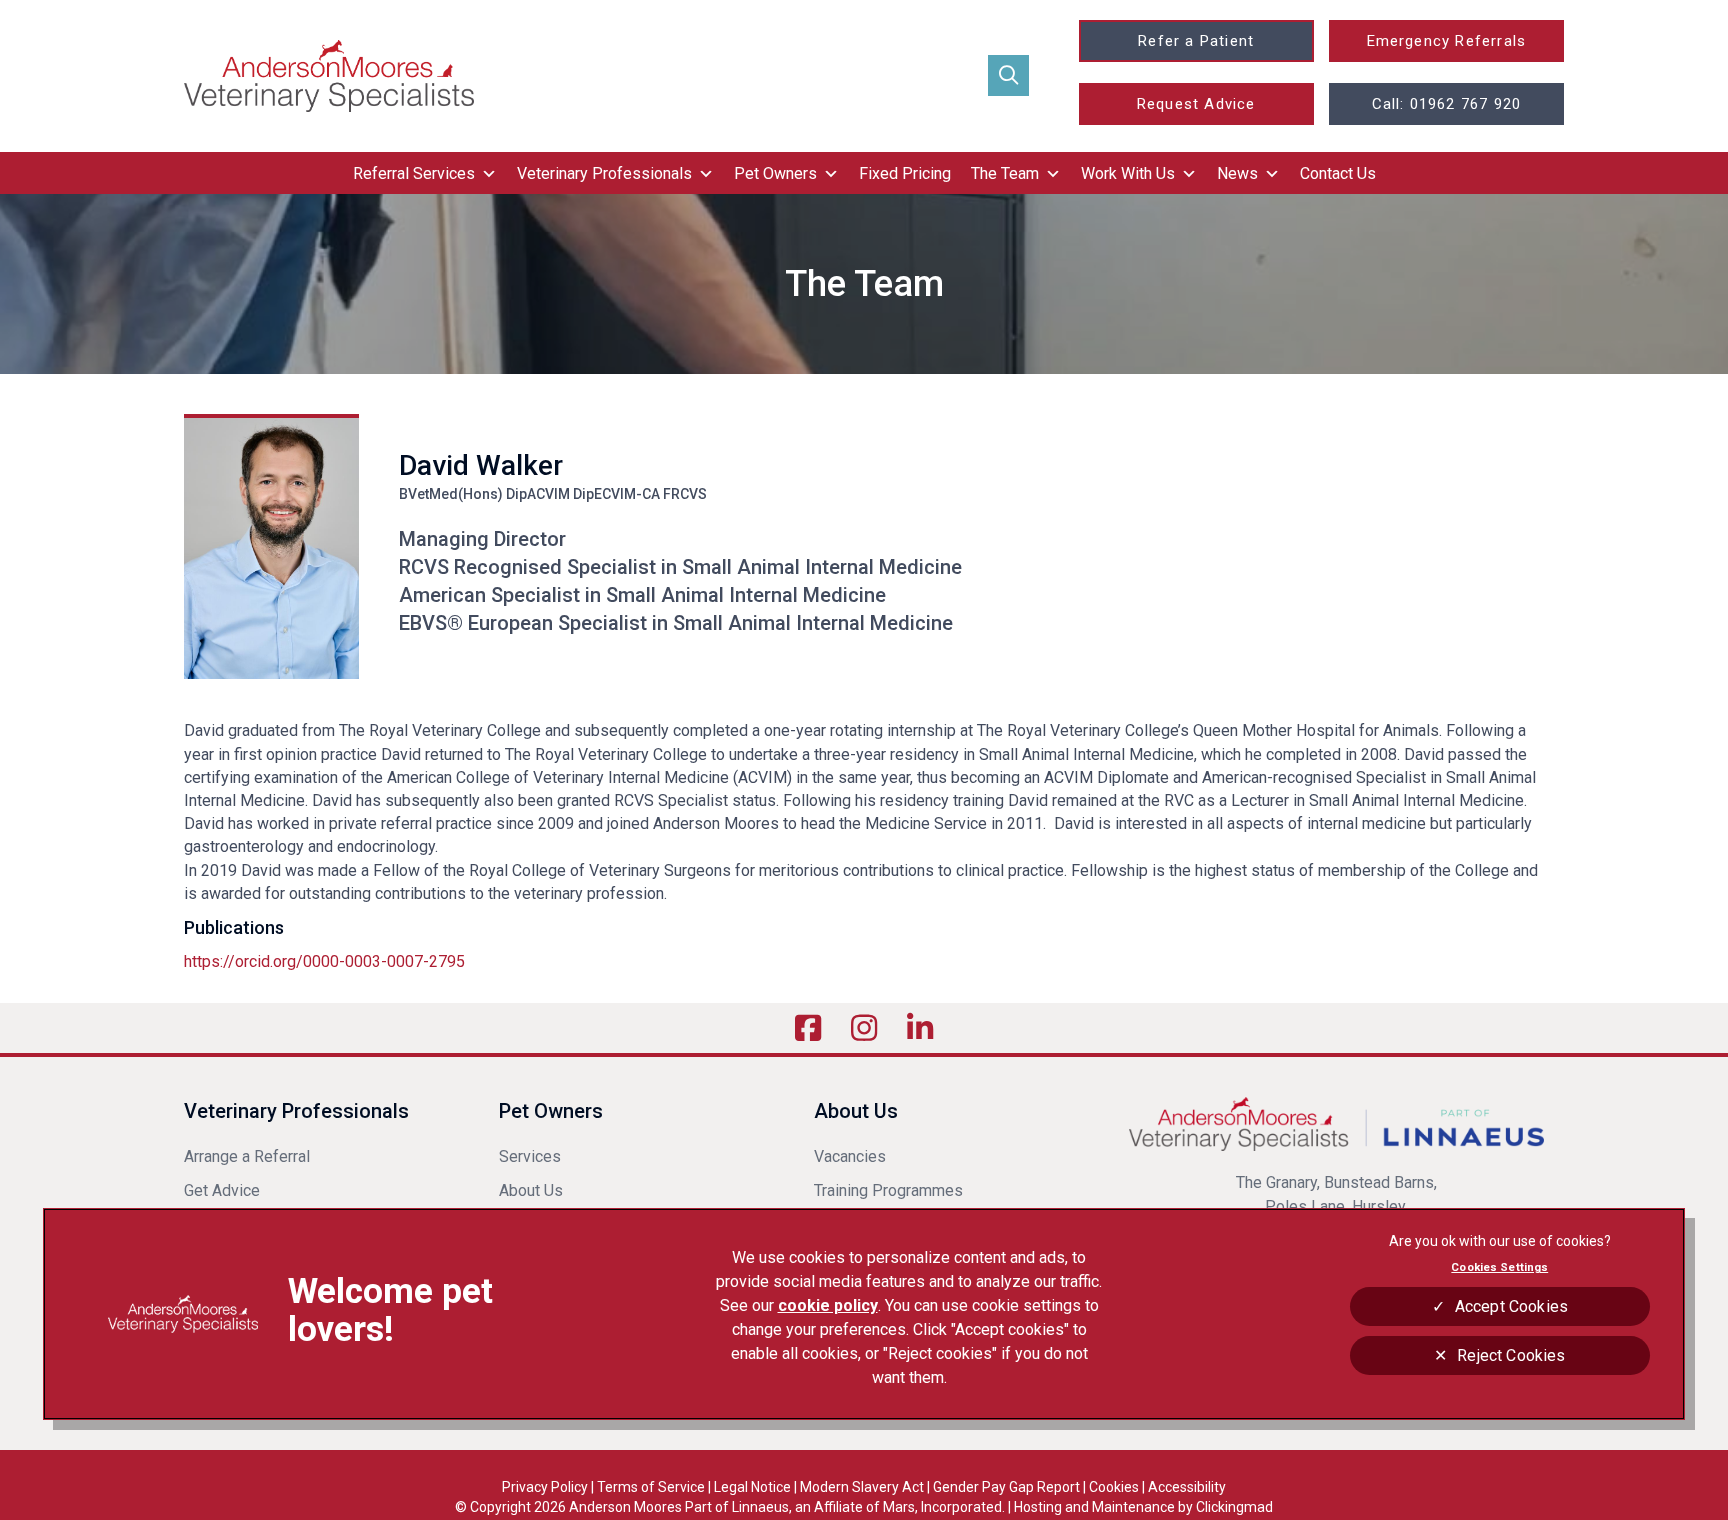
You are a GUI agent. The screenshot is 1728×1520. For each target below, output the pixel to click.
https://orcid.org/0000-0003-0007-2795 (324, 961)
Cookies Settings (1499, 1267)
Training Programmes (888, 1190)
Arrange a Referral (249, 1156)
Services (530, 1156)
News (1237, 173)
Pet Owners (775, 173)
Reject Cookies (1511, 1355)
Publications (234, 927)
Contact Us (1338, 173)
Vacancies (850, 1156)
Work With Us (1128, 173)
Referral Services (414, 173)
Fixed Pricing (905, 173)
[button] (1008, 75)
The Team (1005, 173)
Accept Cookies (1511, 1306)
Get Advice (222, 1190)
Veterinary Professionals (604, 173)
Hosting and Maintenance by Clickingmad (1143, 1507)
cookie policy (828, 1305)
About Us (531, 1190)
